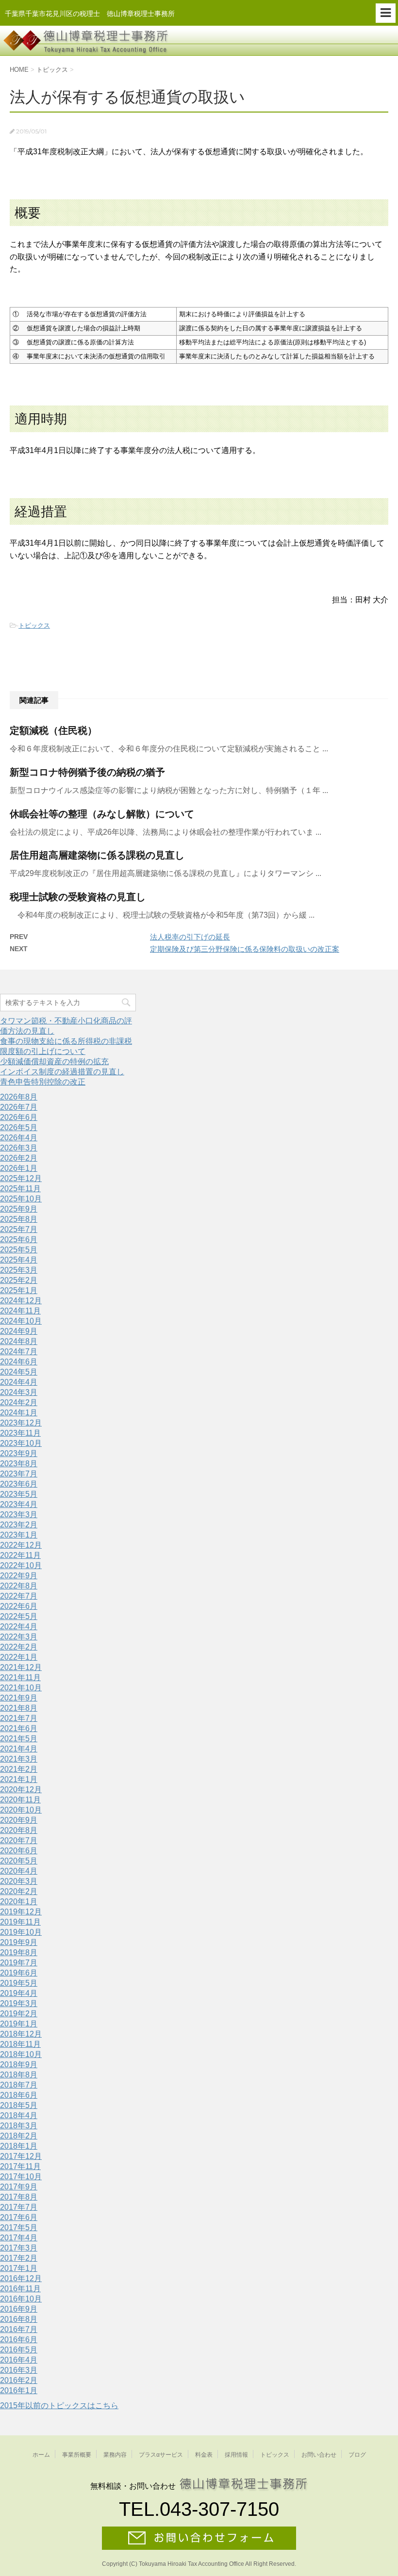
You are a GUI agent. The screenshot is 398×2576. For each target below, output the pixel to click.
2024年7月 (19, 1352)
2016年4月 (19, 2360)
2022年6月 (19, 1606)
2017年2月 (19, 2258)
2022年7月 (19, 1596)
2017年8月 (19, 2197)
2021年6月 (19, 1728)
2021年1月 (19, 1779)
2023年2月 (19, 1525)
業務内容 (115, 2455)
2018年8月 (19, 2075)
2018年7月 (19, 2085)
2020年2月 (19, 1891)
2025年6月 (19, 1239)
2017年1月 (19, 2268)
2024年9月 (19, 1331)
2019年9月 (19, 1942)
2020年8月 (19, 1830)
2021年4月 (19, 1749)
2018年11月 (20, 2044)
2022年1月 (19, 1657)
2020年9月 (19, 1820)
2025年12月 (21, 1178)
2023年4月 (19, 1504)
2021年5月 (19, 1739)
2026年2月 (19, 1158)
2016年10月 (21, 2299)
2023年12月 (21, 1423)
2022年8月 (19, 1586)
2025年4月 (19, 1260)
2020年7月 (19, 1840)
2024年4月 (19, 1382)
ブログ (357, 2455)
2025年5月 (19, 1250)
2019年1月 (19, 2024)
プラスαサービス (161, 2455)
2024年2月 (19, 1402)
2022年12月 (21, 1545)
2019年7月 (19, 1963)
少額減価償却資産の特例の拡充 (54, 1061)
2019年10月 (21, 1932)
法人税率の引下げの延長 (190, 937)
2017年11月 (20, 2166)
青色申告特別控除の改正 (43, 1082)
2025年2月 (19, 1280)
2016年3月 (19, 2370)
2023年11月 (20, 1433)
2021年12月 (21, 1667)
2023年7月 (19, 1474)
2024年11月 (20, 1311)
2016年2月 (19, 2380)
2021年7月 (19, 1718)
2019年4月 (19, 1993)
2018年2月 (19, 2136)
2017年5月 (19, 2228)
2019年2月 (19, 2014)
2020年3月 (19, 1881)
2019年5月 (19, 1983)
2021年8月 (19, 1708)
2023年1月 (19, 1535)
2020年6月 (19, 1851)
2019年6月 (19, 1973)
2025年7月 (19, 1229)
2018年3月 (19, 2126)
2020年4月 (19, 1871)
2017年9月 (19, 2187)
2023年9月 (19, 1453)
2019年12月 (21, 1912)
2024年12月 (21, 1301)
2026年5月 (19, 1127)
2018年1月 (19, 2146)
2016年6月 (19, 2340)
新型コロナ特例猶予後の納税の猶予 (87, 772)
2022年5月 (19, 1616)
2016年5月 (19, 2350)
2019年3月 (19, 2003)
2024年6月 (19, 1362)
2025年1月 (19, 1290)
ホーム (41, 2455)
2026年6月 (19, 1117)
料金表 (204, 2455)
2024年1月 (19, 1413)
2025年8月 (19, 1219)
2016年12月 (21, 2278)
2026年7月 (19, 1107)
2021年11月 (20, 1677)
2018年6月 (19, 2095)
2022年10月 (21, 1565)
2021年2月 (19, 1769)
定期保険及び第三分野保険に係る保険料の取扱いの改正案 (245, 949)
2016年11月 (20, 2289)
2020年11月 (20, 1800)
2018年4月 (19, 2115)
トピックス (34, 625)
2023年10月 (21, 1443)
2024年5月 (19, 1372)
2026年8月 (19, 1097)
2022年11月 (20, 1555)
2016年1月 (19, 2390)
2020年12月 (21, 1790)
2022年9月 (19, 1576)
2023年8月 (19, 1464)
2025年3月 (19, 1270)
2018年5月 (19, 2105)
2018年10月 (21, 2054)
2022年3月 (19, 1637)
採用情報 (236, 2455)
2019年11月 (20, 1922)
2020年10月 (21, 1810)
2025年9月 (19, 1209)
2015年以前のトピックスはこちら (59, 2406)
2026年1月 (19, 1168)
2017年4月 (19, 2238)
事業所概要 (77, 2455)
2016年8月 (19, 2319)
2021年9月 (19, 1698)
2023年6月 (19, 1484)
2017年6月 (19, 2217)
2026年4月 (19, 1138)
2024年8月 (19, 1341)
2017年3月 (19, 2248)
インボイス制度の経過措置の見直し (62, 1072)
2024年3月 (19, 1392)
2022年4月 (19, 1627)
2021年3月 (19, 1759)
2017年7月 (19, 2207)
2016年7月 (19, 2329)
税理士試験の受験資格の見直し (78, 897)
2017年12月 (21, 2156)
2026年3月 (19, 1148)
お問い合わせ (319, 2455)
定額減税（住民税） (53, 730)
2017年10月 (21, 2177)
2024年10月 (21, 1321)
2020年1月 (19, 1902)
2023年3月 (19, 1515)
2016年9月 (19, 2309)
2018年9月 (19, 2065)
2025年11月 (20, 1189)
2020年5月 (19, 1861)
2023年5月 (19, 1494)
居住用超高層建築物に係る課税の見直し (97, 855)
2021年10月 (21, 1688)
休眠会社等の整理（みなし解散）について (102, 814)
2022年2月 (19, 1647)
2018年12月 (21, 2034)
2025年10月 (21, 1199)
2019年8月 (19, 1952)
